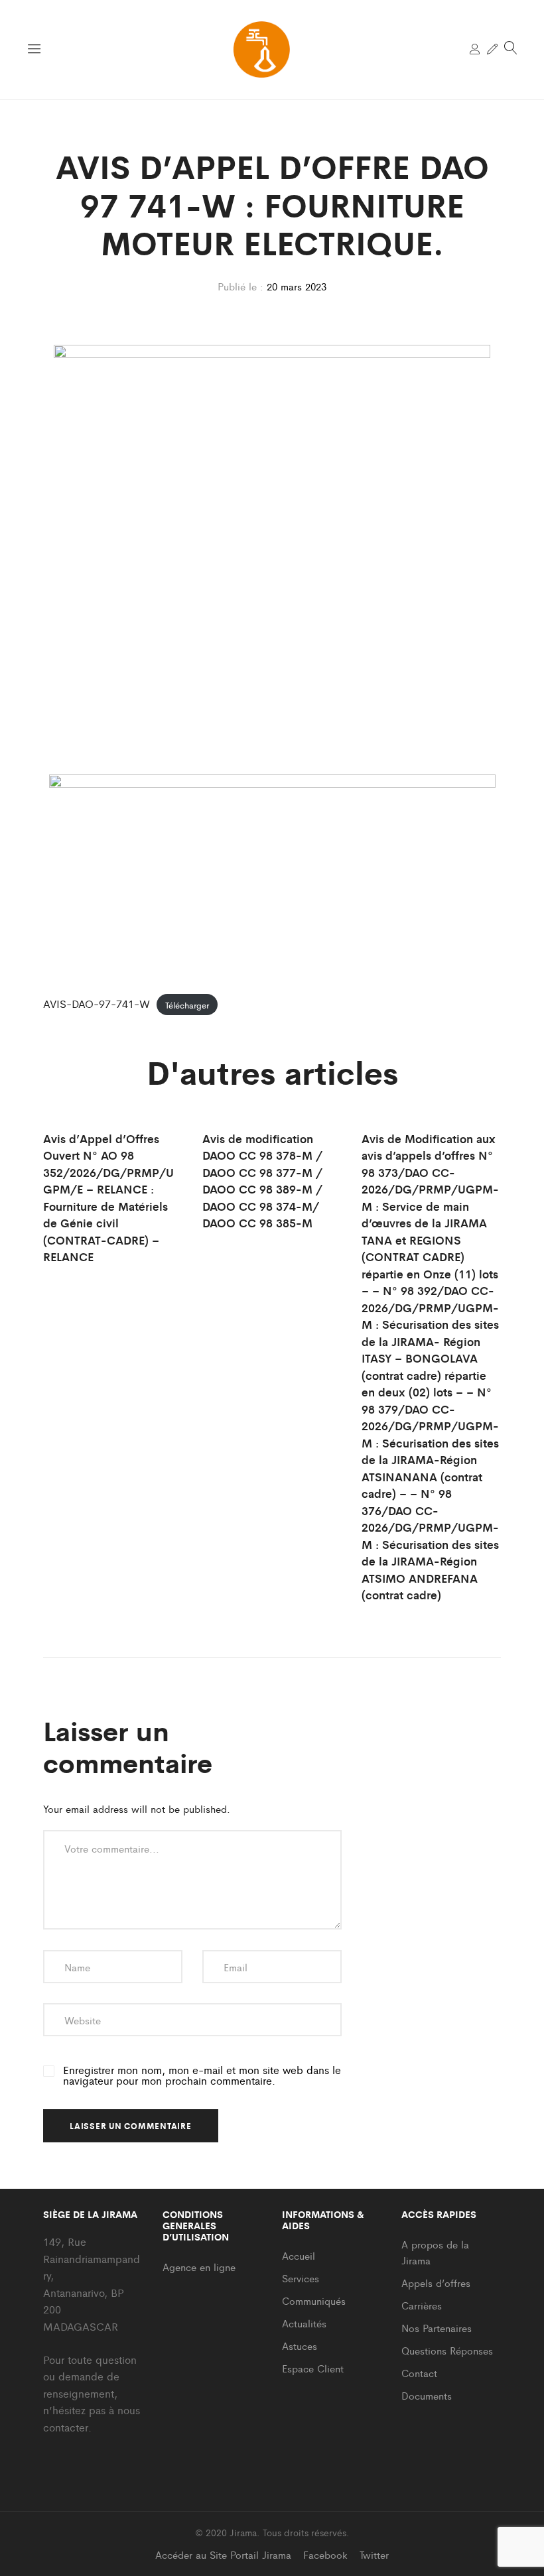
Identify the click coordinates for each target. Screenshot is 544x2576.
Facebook (325, 2554)
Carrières (422, 2305)
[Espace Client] (475, 49)
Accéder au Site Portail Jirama (223, 2554)
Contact (419, 2373)
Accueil (299, 2255)
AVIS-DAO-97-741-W (97, 1004)
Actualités (304, 2323)
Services (301, 2278)
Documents (427, 2395)
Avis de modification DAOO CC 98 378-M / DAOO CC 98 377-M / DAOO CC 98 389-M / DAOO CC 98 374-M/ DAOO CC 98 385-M (262, 1181)
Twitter (374, 2554)
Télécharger (187, 1004)
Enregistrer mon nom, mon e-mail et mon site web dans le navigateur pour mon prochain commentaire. (202, 2075)
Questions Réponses (447, 2350)
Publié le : (240, 286)
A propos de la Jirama (435, 2252)
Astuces (300, 2346)
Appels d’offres (436, 2283)
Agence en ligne (199, 2267)
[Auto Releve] (492, 49)
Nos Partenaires (437, 2328)
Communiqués (314, 2300)
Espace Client (313, 2368)
